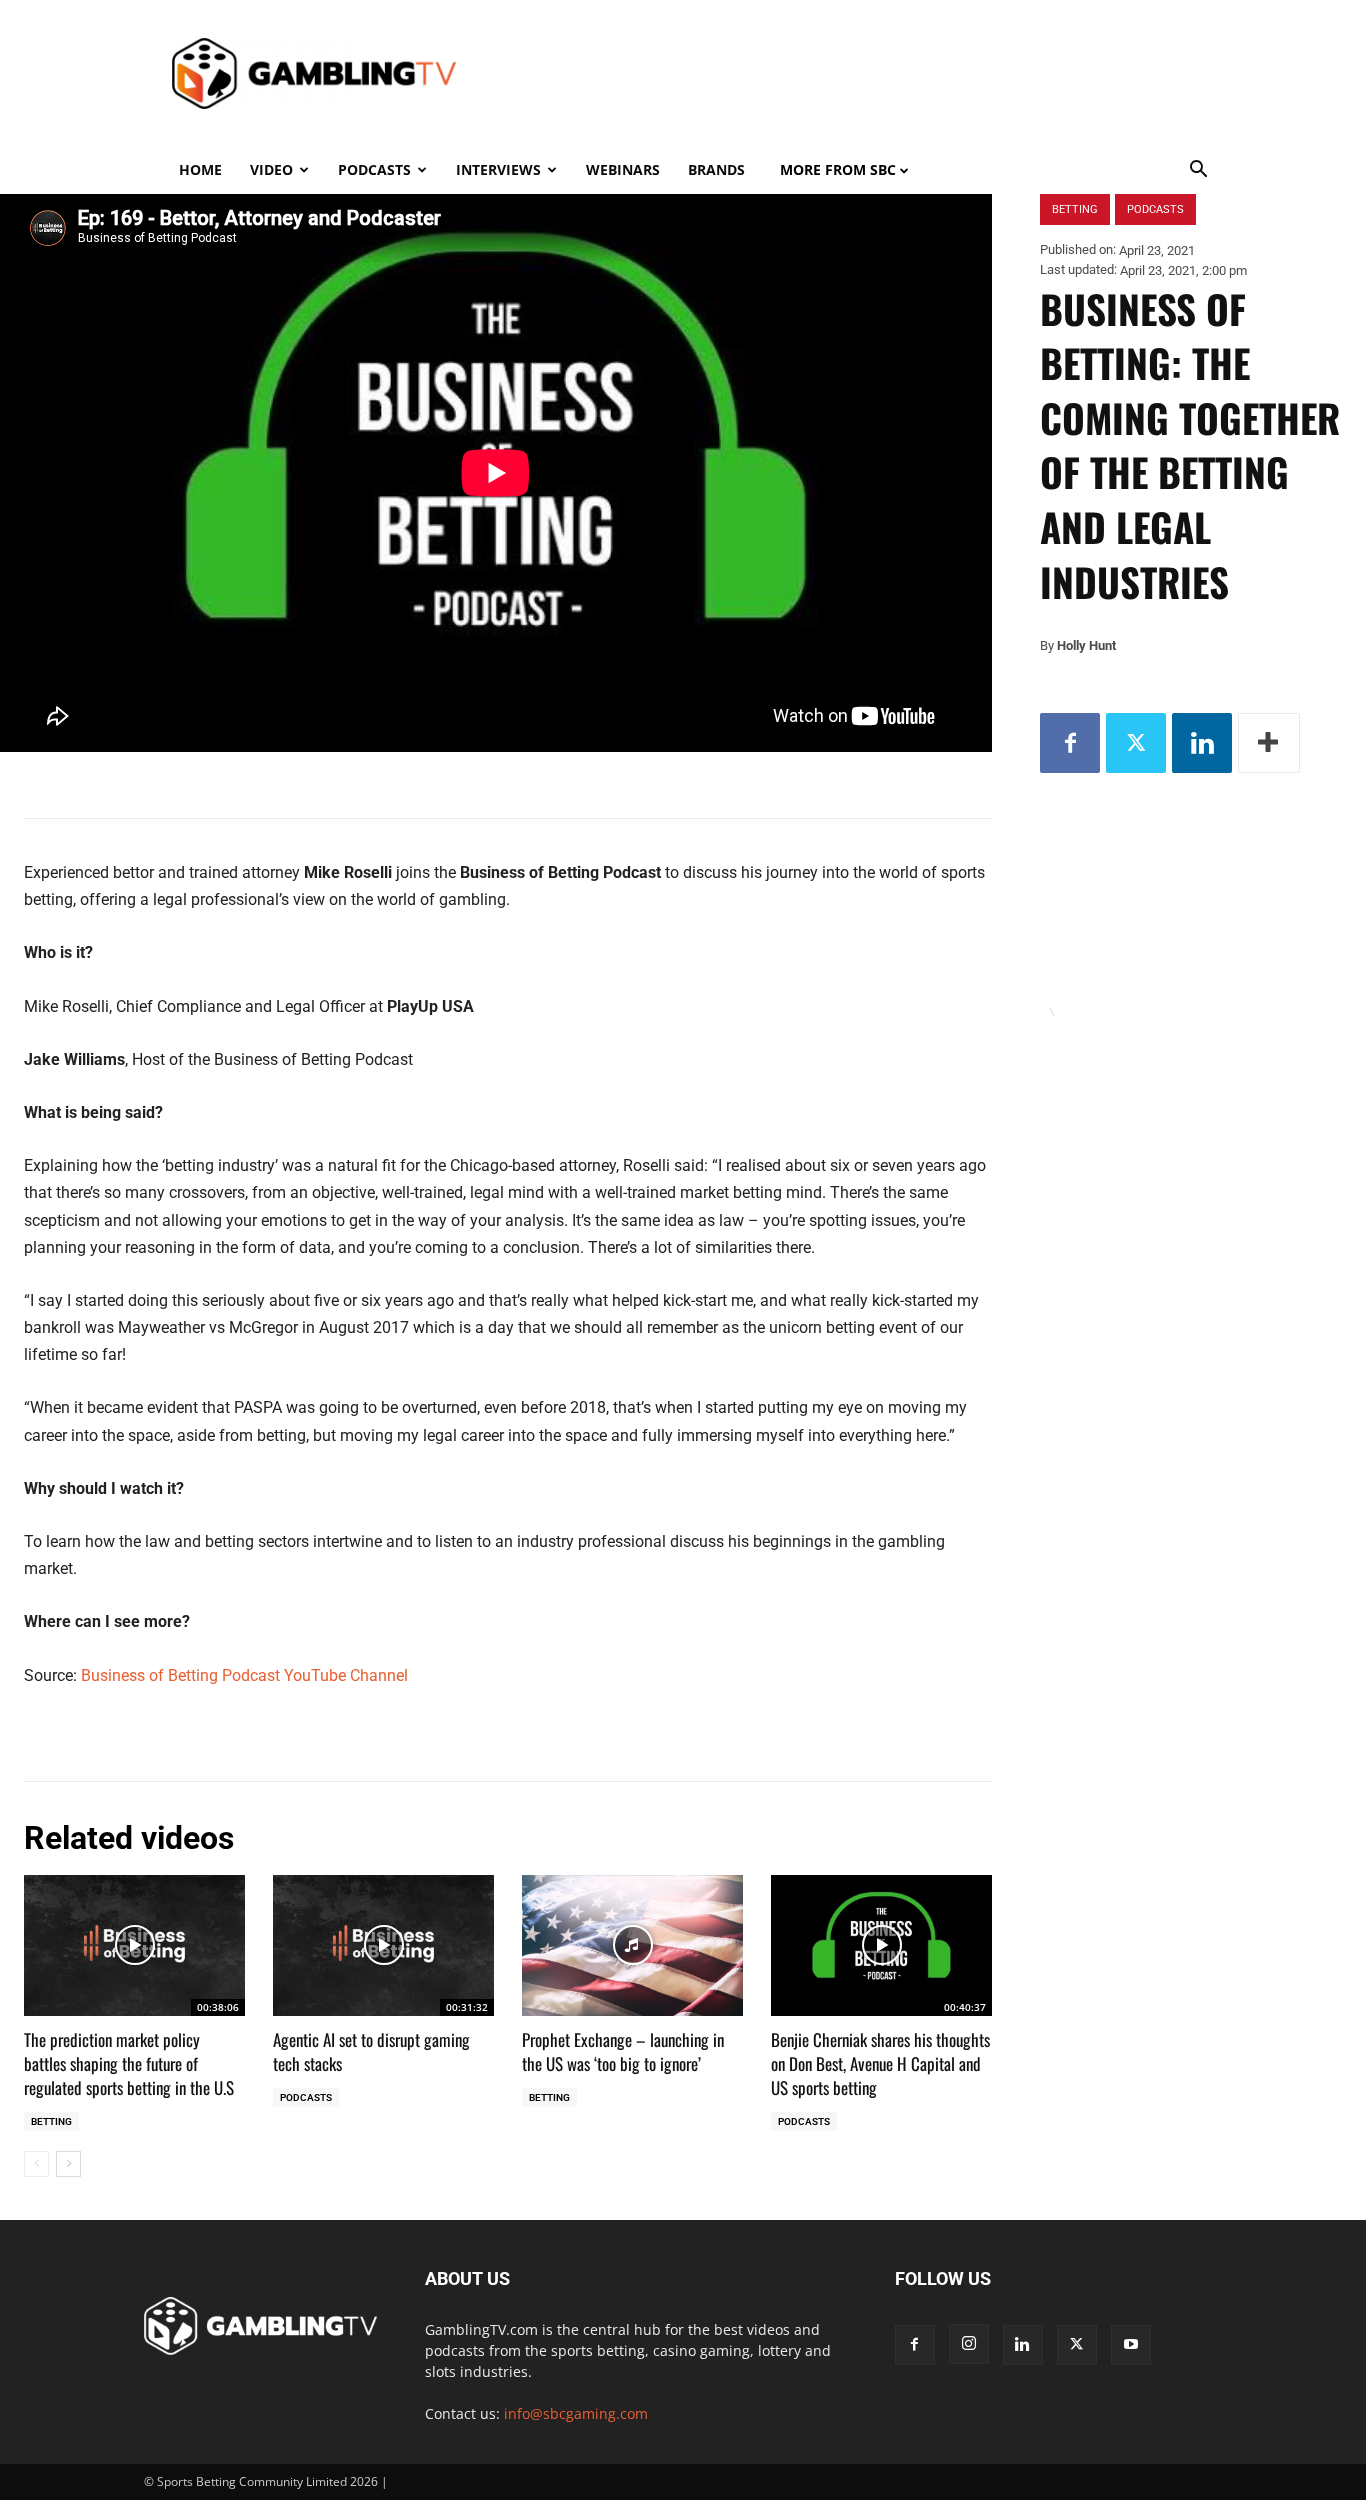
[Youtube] (1131, 2345)
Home (200, 169)
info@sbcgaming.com (576, 2413)
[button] (1199, 171)
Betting (51, 2121)
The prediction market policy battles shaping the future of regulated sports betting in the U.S (131, 2063)
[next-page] (68, 2164)
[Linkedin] (1202, 743)
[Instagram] (969, 2344)
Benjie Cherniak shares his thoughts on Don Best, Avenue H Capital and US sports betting (880, 2063)
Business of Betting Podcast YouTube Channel (244, 1675)
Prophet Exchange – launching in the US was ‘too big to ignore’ (623, 2051)
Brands (716, 169)
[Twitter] (1136, 743)
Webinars (623, 169)
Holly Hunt (1086, 645)
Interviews (498, 169)
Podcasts (374, 169)
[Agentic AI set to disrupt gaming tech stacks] (383, 1945)
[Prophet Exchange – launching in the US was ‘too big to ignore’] (632, 1945)
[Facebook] (1070, 743)
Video (271, 169)
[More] (1269, 743)
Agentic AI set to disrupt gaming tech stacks (371, 2051)
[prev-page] (36, 2164)
